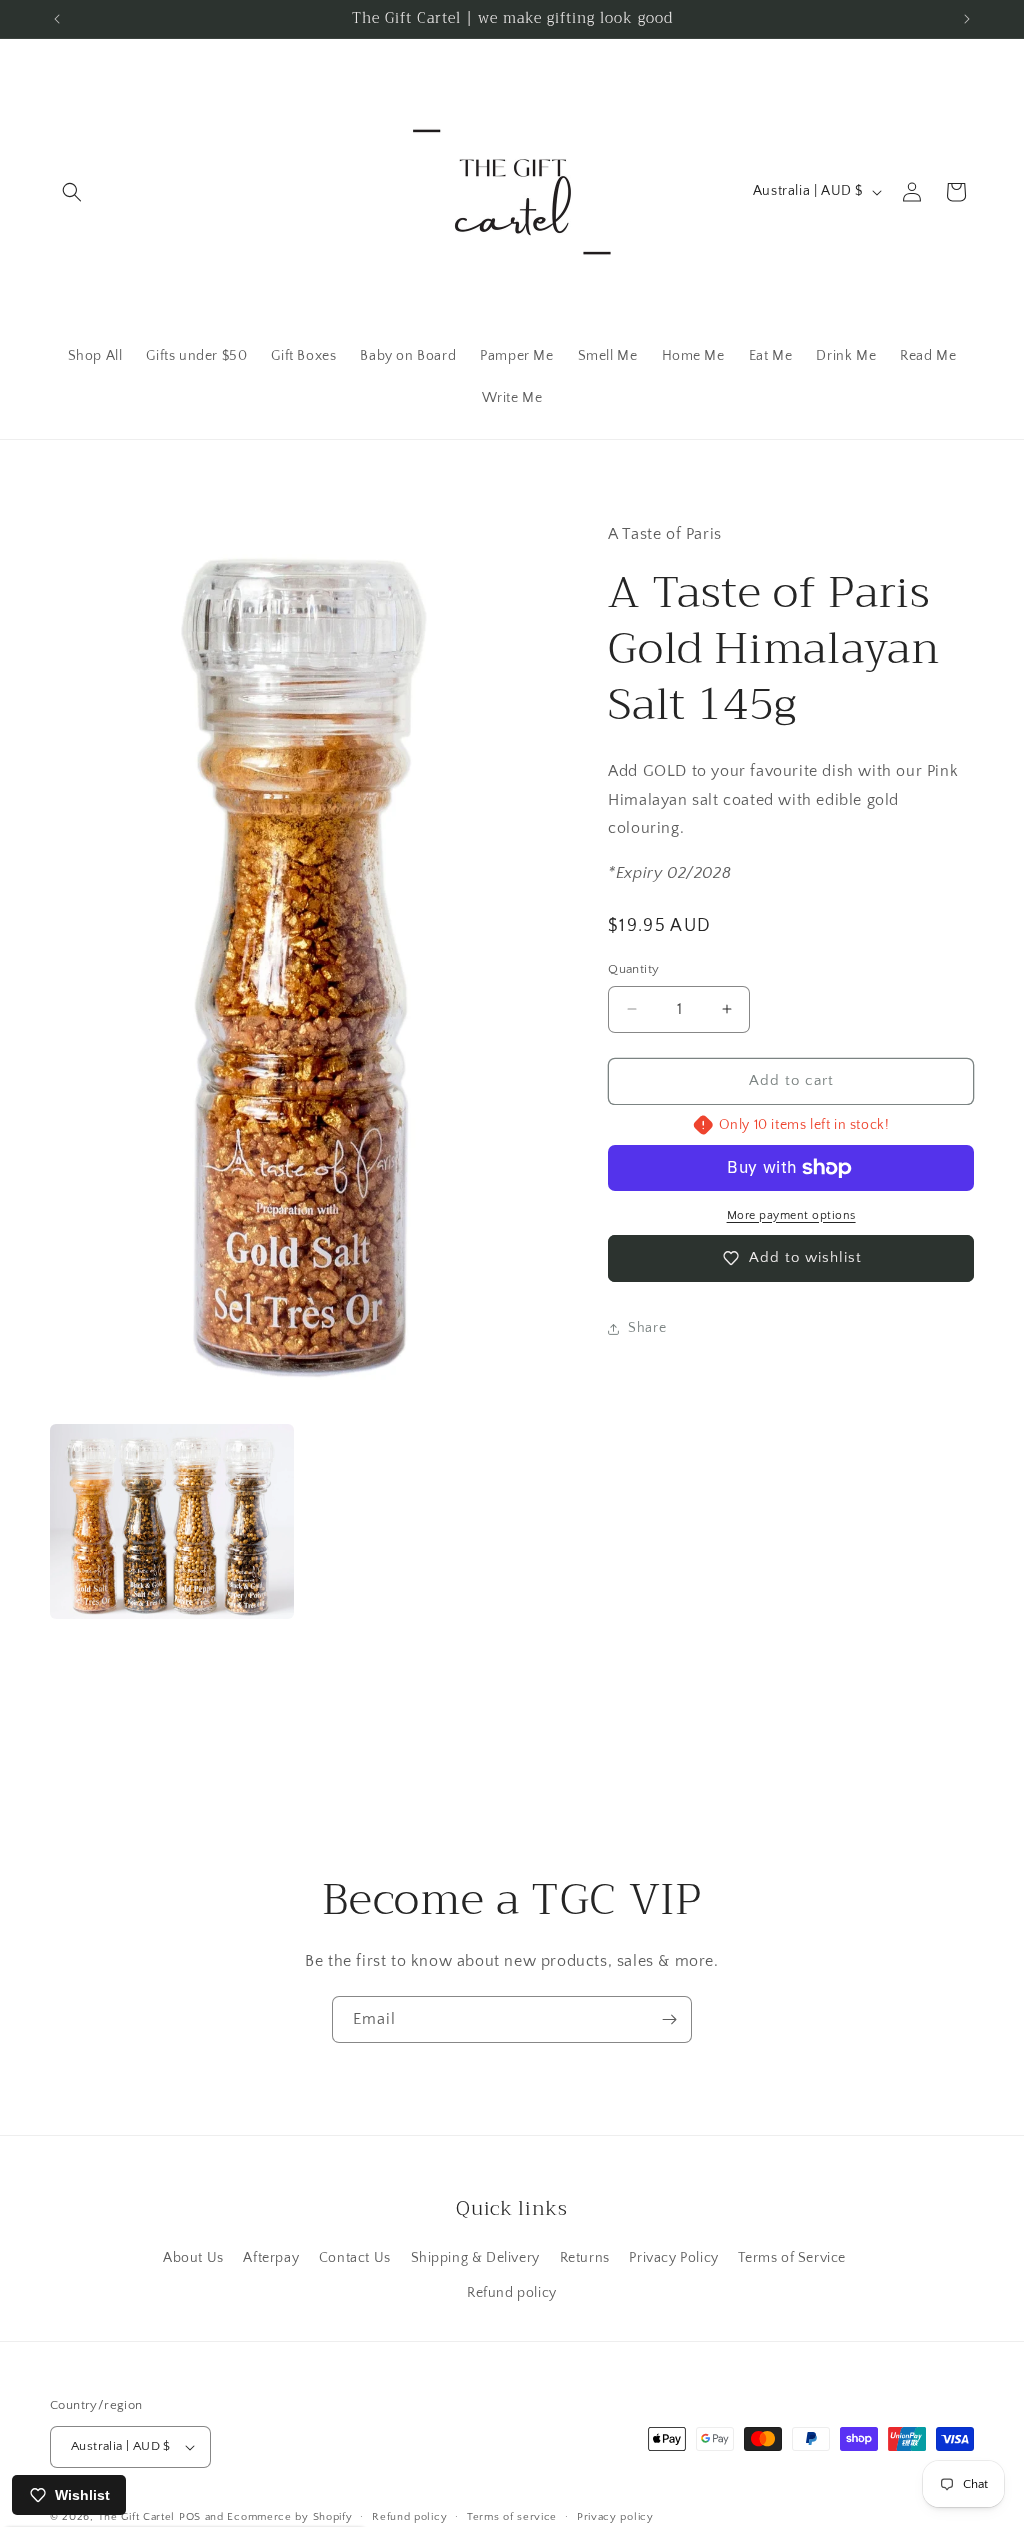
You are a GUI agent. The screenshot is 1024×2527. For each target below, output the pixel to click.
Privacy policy (615, 2517)
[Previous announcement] (57, 19)
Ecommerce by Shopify (289, 2517)
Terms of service (512, 2517)
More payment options (791, 1215)
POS (190, 2517)
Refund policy (512, 2293)
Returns (585, 2258)
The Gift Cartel (137, 2517)
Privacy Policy (673, 2258)
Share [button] (647, 1328)
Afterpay (271, 2258)
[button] (72, 192)
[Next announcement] (967, 19)
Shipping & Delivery (475, 2258)
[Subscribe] (669, 2019)
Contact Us (355, 2258)
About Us (193, 2258)
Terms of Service (792, 2258)
